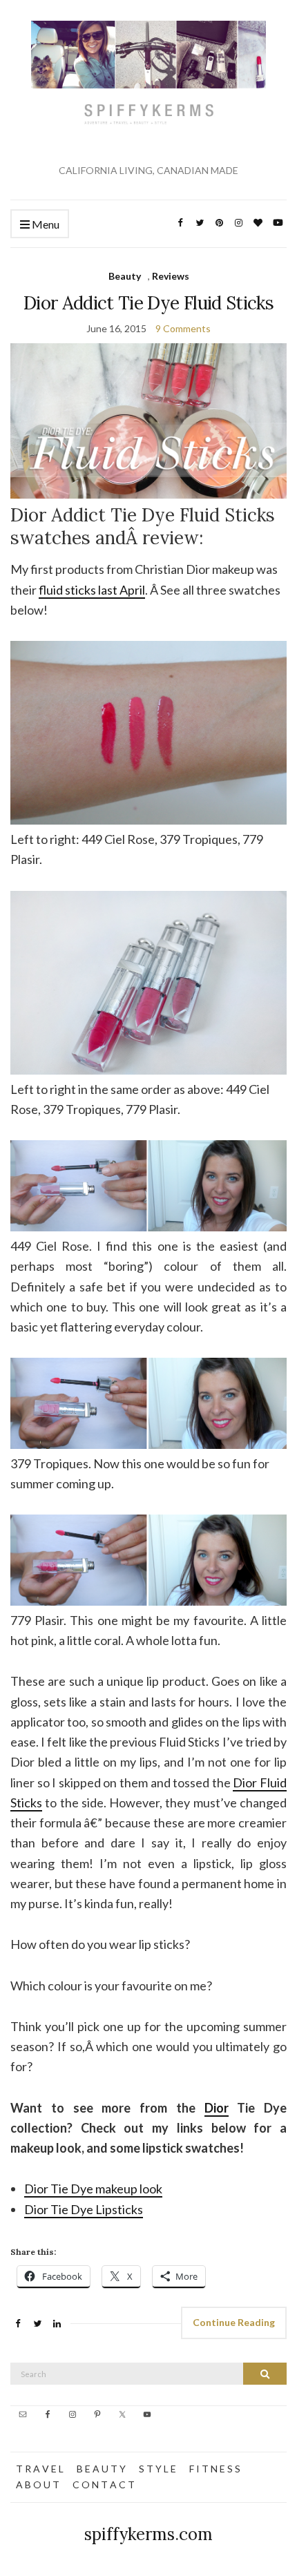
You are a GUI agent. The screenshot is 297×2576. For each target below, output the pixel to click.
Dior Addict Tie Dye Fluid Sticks (148, 303)
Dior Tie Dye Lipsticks (84, 2209)
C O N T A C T (104, 2484)
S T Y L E (157, 2469)
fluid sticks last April (92, 590)
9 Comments (183, 328)
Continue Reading (234, 2322)
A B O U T (38, 2484)
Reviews (171, 276)
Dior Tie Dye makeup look (93, 2189)
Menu (45, 224)
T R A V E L (40, 2469)
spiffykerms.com (148, 2534)
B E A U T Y (101, 2469)
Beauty (125, 276)
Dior (217, 2108)
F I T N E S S (215, 2469)
